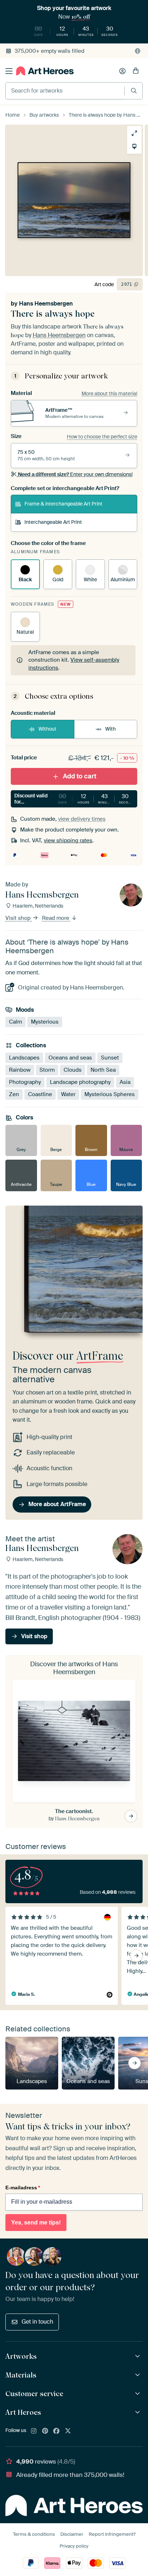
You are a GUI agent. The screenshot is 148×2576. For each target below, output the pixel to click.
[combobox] (65, 91)
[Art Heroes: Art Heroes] (138, 2412)
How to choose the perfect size (102, 437)
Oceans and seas (70, 1058)
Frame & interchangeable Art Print (63, 504)
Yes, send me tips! (36, 2223)
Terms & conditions (34, 2534)
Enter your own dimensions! (75, 474)
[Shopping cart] (136, 71)
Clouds (73, 1070)
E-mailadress (23, 2188)
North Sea (103, 1070)
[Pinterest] (45, 2431)
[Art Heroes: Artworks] (138, 2356)
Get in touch (37, 2322)
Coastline (40, 1094)
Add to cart (80, 776)
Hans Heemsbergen (46, 304)
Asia (125, 1082)
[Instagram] (34, 2431)
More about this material (109, 393)
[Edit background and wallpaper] (134, 146)
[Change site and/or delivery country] (138, 51)
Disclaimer (72, 2534)
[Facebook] (56, 2431)
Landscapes (24, 1058)
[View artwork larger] (134, 133)
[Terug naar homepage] (45, 71)
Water (68, 1094)
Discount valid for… (75, 799)
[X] (68, 2431)
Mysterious (45, 1022)
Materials (21, 2375)
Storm (47, 1070)
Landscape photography (80, 1082)
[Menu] (9, 71)
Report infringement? (112, 2534)
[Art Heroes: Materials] (138, 2375)
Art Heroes (23, 2412)
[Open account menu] (122, 71)
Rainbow (20, 1070)
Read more (56, 918)
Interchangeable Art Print (53, 522)
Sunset (110, 1058)
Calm (15, 1022)
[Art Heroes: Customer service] (138, 2394)
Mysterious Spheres (110, 1094)
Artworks (21, 2356)
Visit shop (19, 918)
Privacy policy (74, 2546)
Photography (25, 1082)
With (110, 729)
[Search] (134, 91)
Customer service (34, 2394)
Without (47, 729)
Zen (14, 1094)
